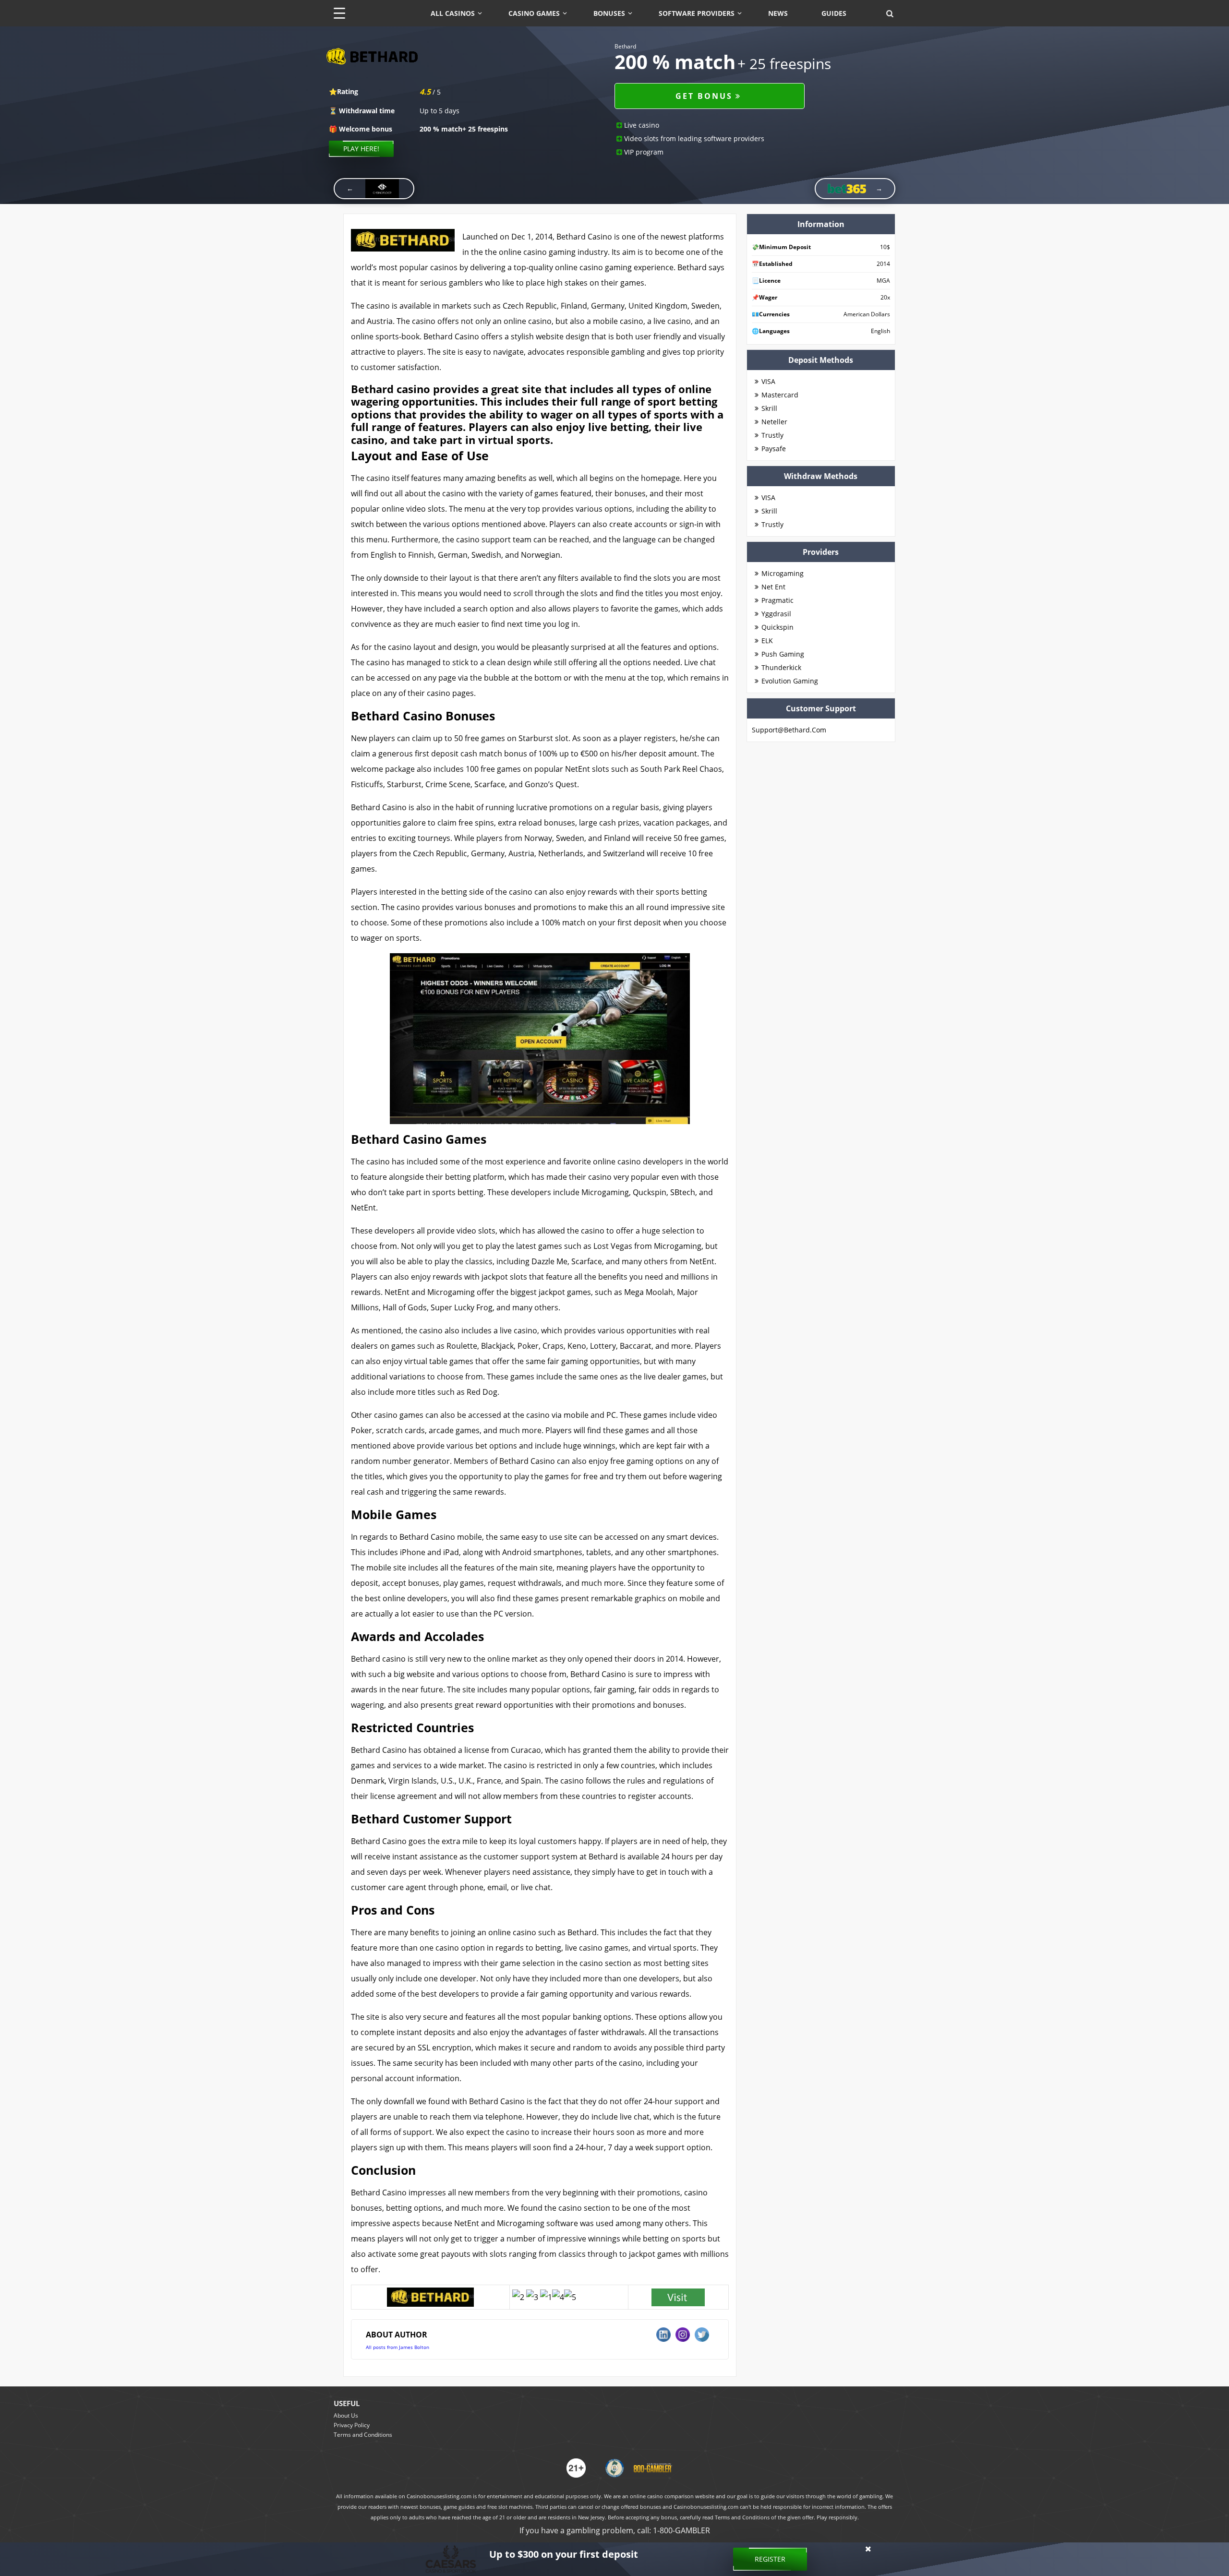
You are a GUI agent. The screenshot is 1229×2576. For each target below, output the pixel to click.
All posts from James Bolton (398, 2347)
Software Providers (697, 13)
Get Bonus (704, 96)
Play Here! (361, 149)
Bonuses (609, 13)
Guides (834, 13)
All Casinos (453, 13)
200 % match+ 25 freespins (464, 129)
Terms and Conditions (363, 2435)
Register (770, 2559)
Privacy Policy (352, 2425)
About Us (346, 2415)
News (778, 13)
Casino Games (534, 13)
